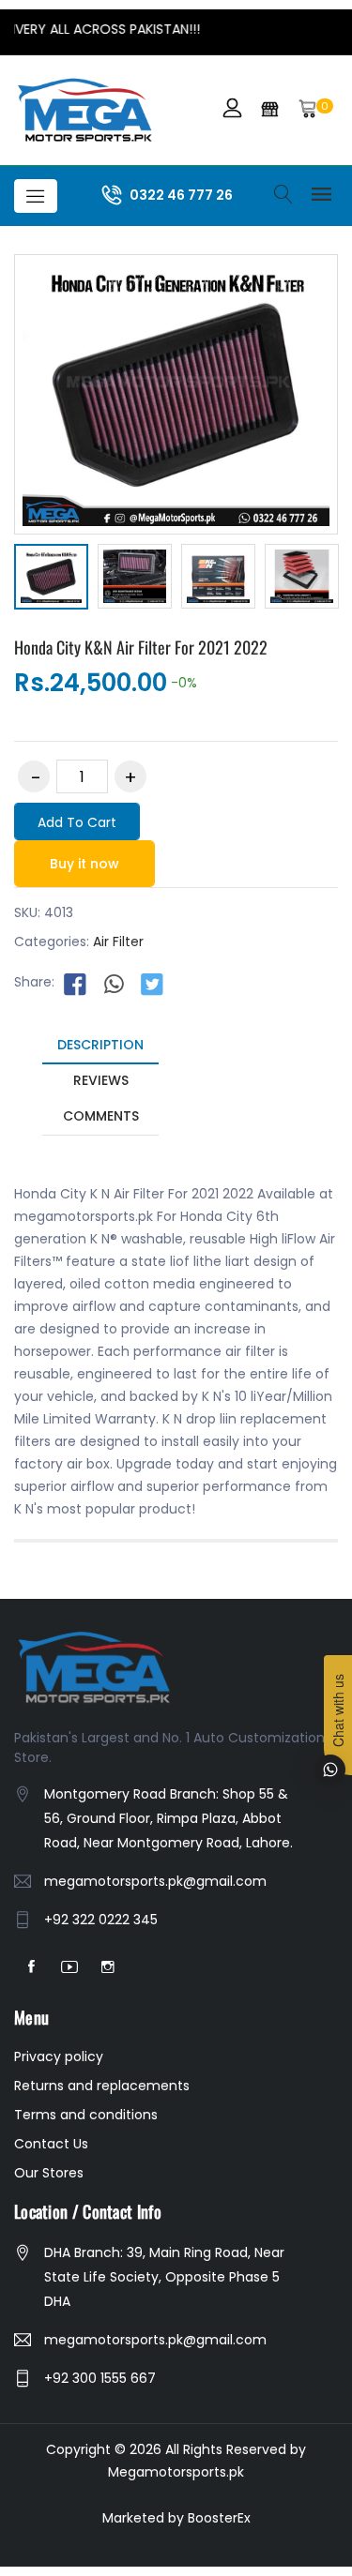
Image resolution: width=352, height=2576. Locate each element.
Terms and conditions (86, 2115)
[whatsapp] (114, 983)
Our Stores (49, 2173)
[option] (51, 580)
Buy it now (84, 864)
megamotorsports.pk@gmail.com (155, 1881)
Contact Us (51, 2144)
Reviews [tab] (101, 1080)
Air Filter (118, 942)
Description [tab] (100, 1045)
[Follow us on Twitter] (152, 983)
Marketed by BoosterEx (176, 2518)
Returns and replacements (102, 2086)
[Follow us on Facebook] (75, 983)
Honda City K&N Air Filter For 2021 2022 (141, 647)
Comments (101, 1116)
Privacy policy (59, 2056)
